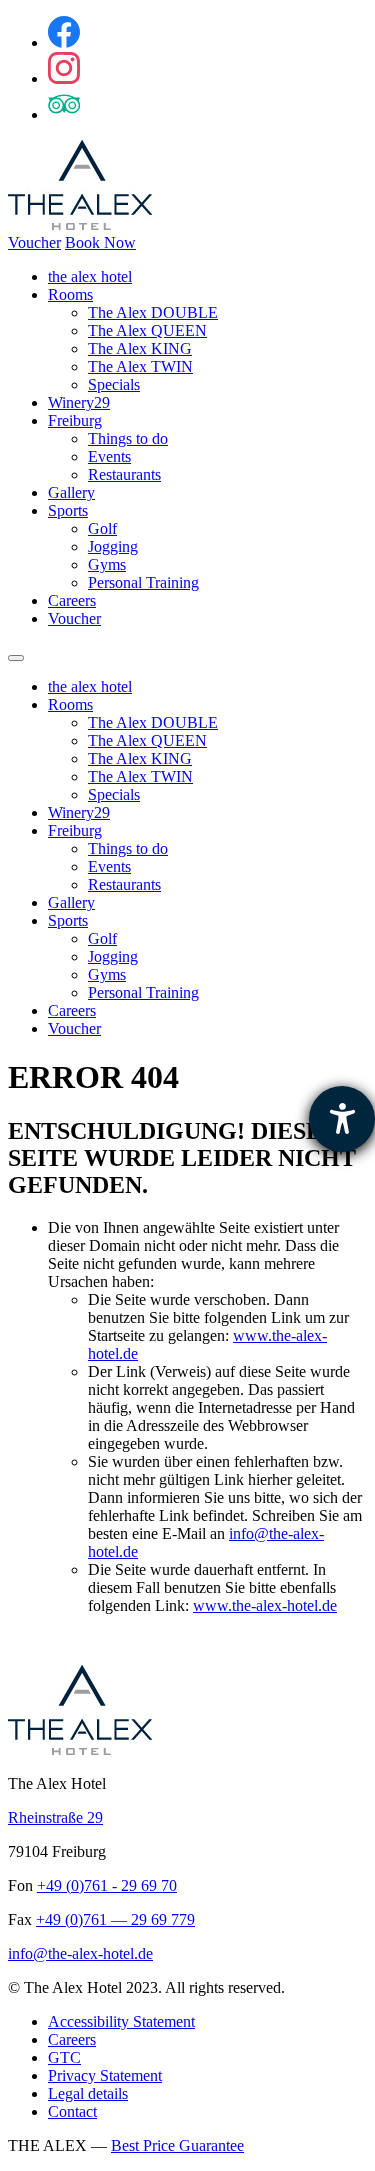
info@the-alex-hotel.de (80, 1953)
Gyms (107, 564)
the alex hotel (90, 276)
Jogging (113, 546)
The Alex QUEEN (147, 330)
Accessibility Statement (121, 2021)
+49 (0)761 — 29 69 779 (115, 1919)
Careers (72, 600)
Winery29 (79, 402)
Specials (114, 384)
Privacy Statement (105, 2075)
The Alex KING (140, 348)
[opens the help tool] (342, 1119)
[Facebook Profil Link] (64, 42)
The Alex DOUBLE (153, 312)
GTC (64, 2057)
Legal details (88, 2093)
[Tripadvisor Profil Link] (64, 114)
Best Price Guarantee (177, 2145)
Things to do (128, 438)
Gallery (71, 492)
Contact (72, 2111)
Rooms (70, 294)
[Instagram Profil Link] (64, 78)
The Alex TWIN (140, 366)
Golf (102, 528)
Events (109, 456)
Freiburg (75, 420)
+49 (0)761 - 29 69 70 (107, 1885)
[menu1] (16, 658)
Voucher (34, 242)
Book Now (100, 242)
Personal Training (143, 582)
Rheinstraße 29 (55, 1817)
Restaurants (124, 474)
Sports (68, 510)
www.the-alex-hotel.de (265, 1605)
